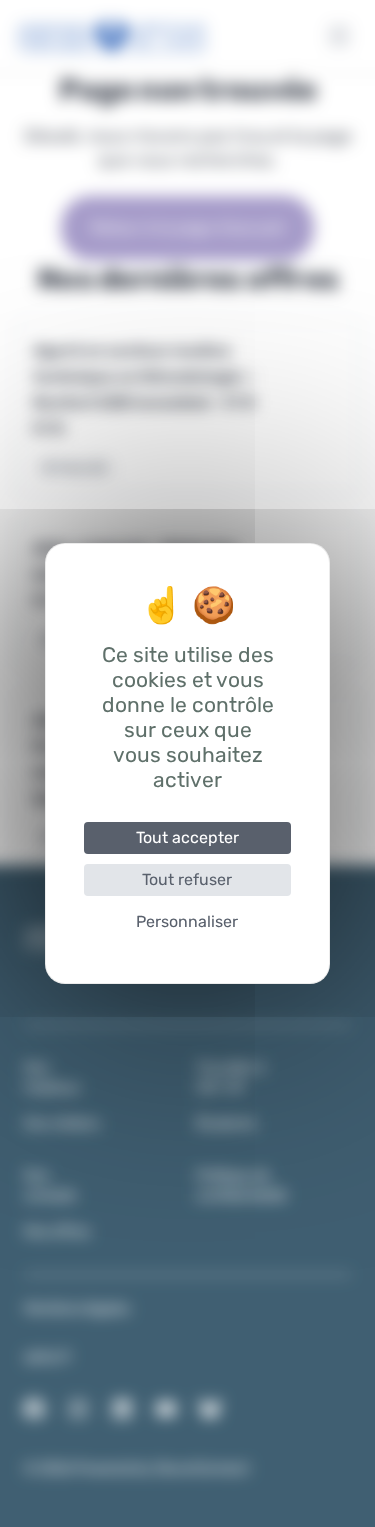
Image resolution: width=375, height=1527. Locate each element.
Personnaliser (187, 921)
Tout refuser (187, 879)
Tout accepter (187, 837)
